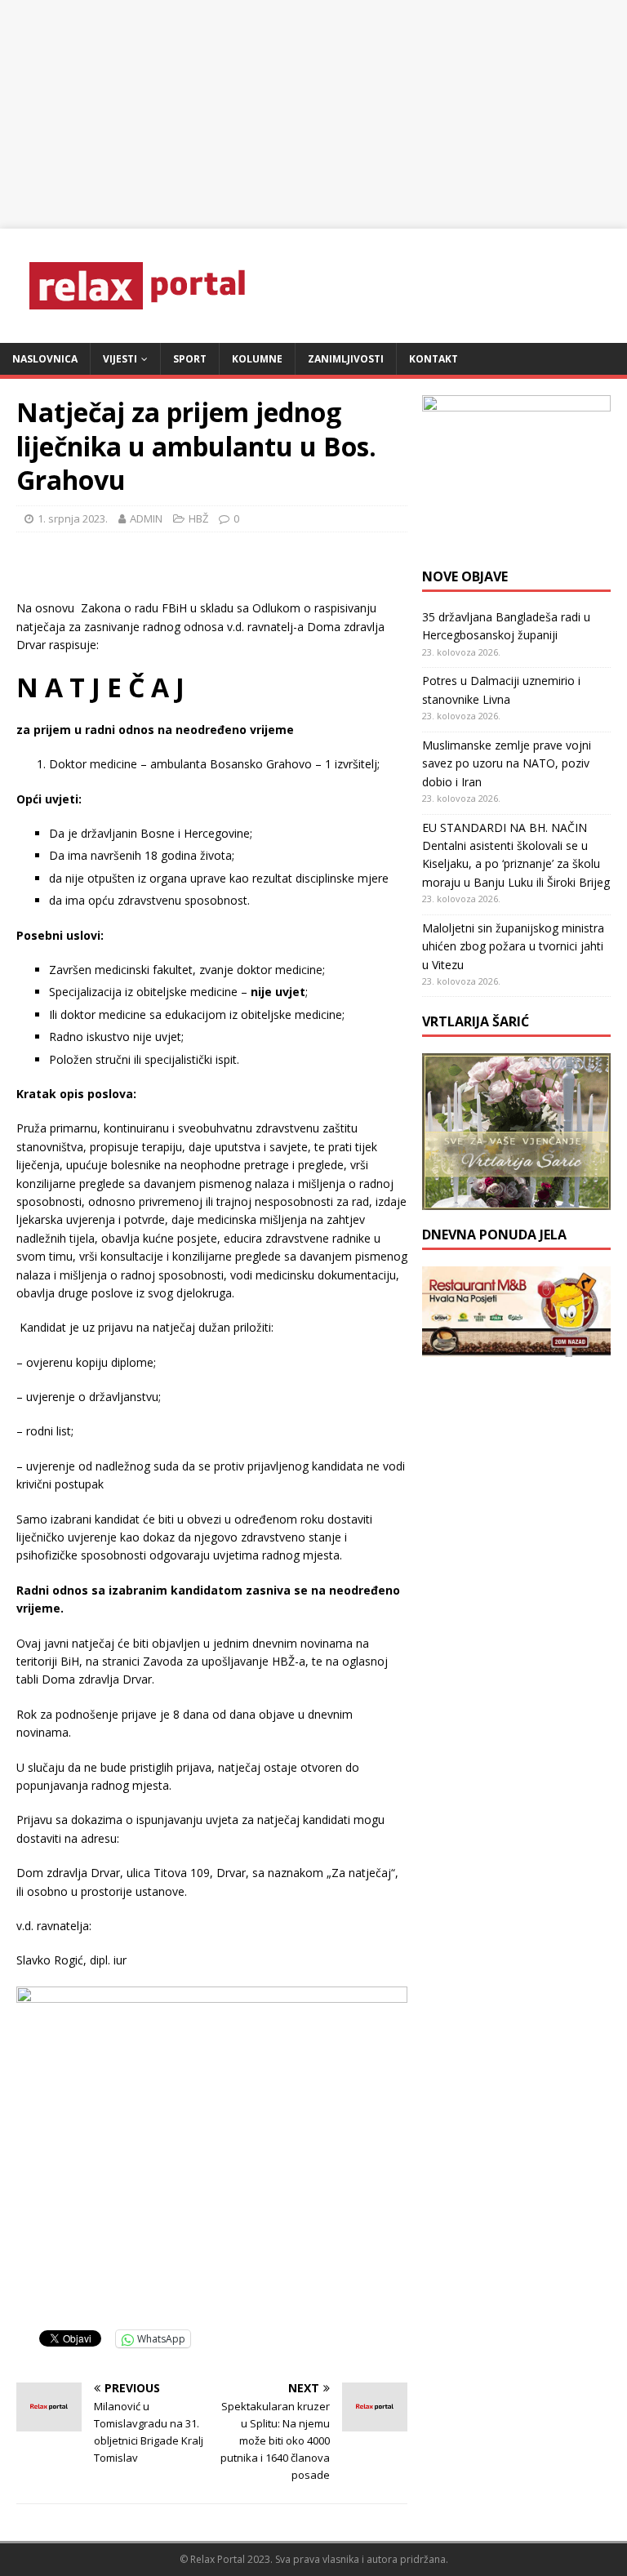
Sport (190, 359)
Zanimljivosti (346, 359)
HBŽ (198, 518)
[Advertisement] (313, 114)
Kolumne (257, 359)
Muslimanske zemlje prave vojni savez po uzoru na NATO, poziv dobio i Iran (507, 763)
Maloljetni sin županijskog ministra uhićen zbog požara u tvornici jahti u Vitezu (513, 946)
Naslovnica (45, 359)
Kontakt (434, 359)
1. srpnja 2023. (73, 518)
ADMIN (146, 518)
